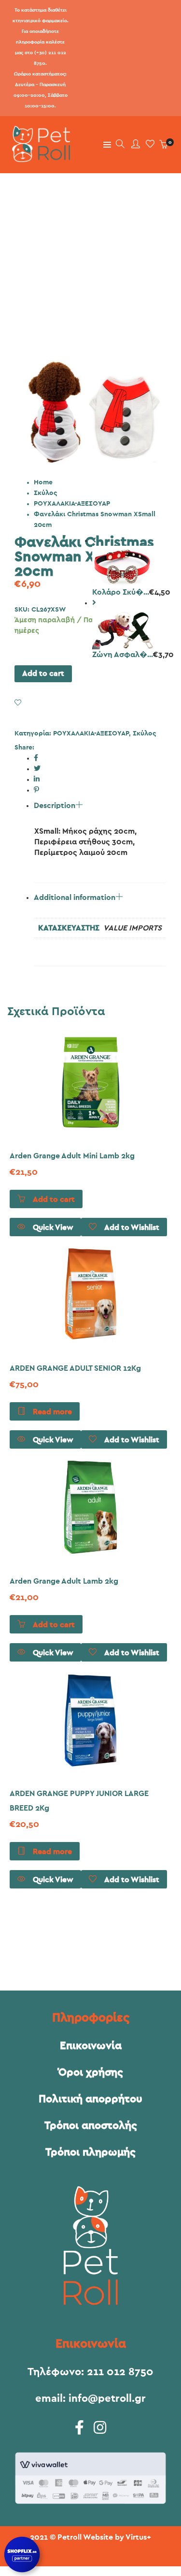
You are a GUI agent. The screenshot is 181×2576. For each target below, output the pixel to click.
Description (55, 806)
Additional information (75, 898)
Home (43, 482)
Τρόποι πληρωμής (90, 2152)
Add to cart (43, 674)
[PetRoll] (39, 158)
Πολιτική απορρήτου (90, 2099)
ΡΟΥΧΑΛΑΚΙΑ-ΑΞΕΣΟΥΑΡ (72, 504)
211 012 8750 (120, 2372)
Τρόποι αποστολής (91, 2126)
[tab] (100, 803)
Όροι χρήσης (91, 2072)
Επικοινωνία (91, 2046)
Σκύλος (45, 493)
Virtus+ (138, 2537)
